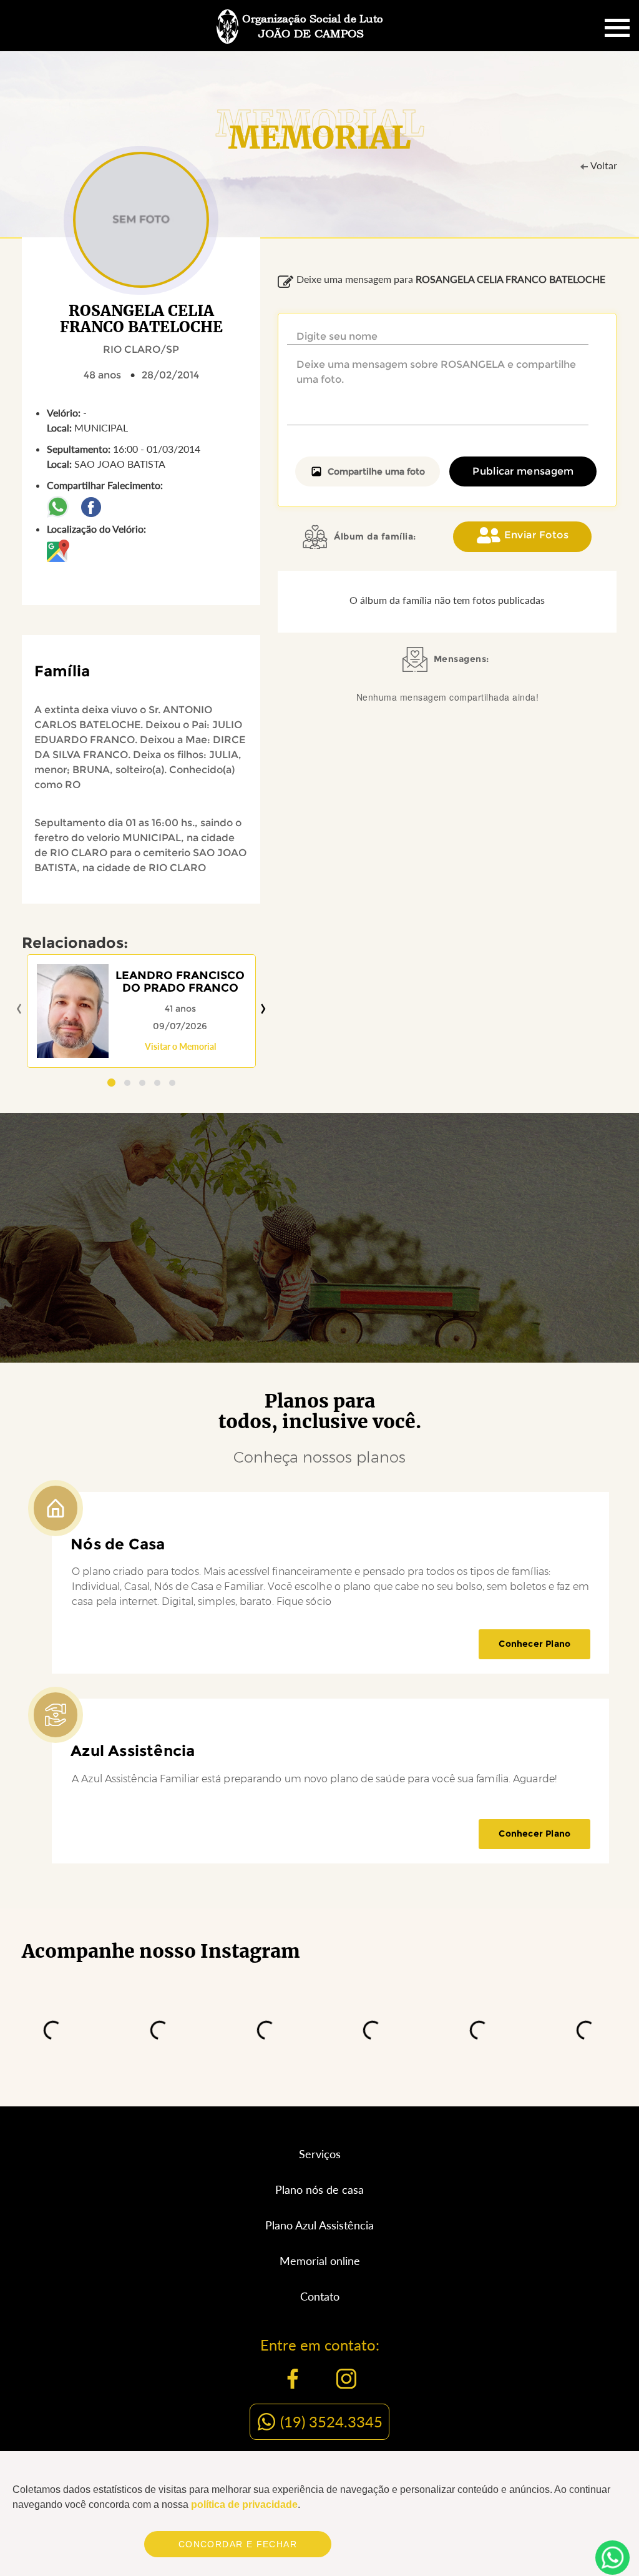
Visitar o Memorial (180, 1046)
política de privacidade (244, 2504)
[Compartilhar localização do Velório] (58, 549)
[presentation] (19, 1009)
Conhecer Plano (534, 1644)
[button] (111, 1083)
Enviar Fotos (536, 535)
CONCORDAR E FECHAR (238, 2544)
